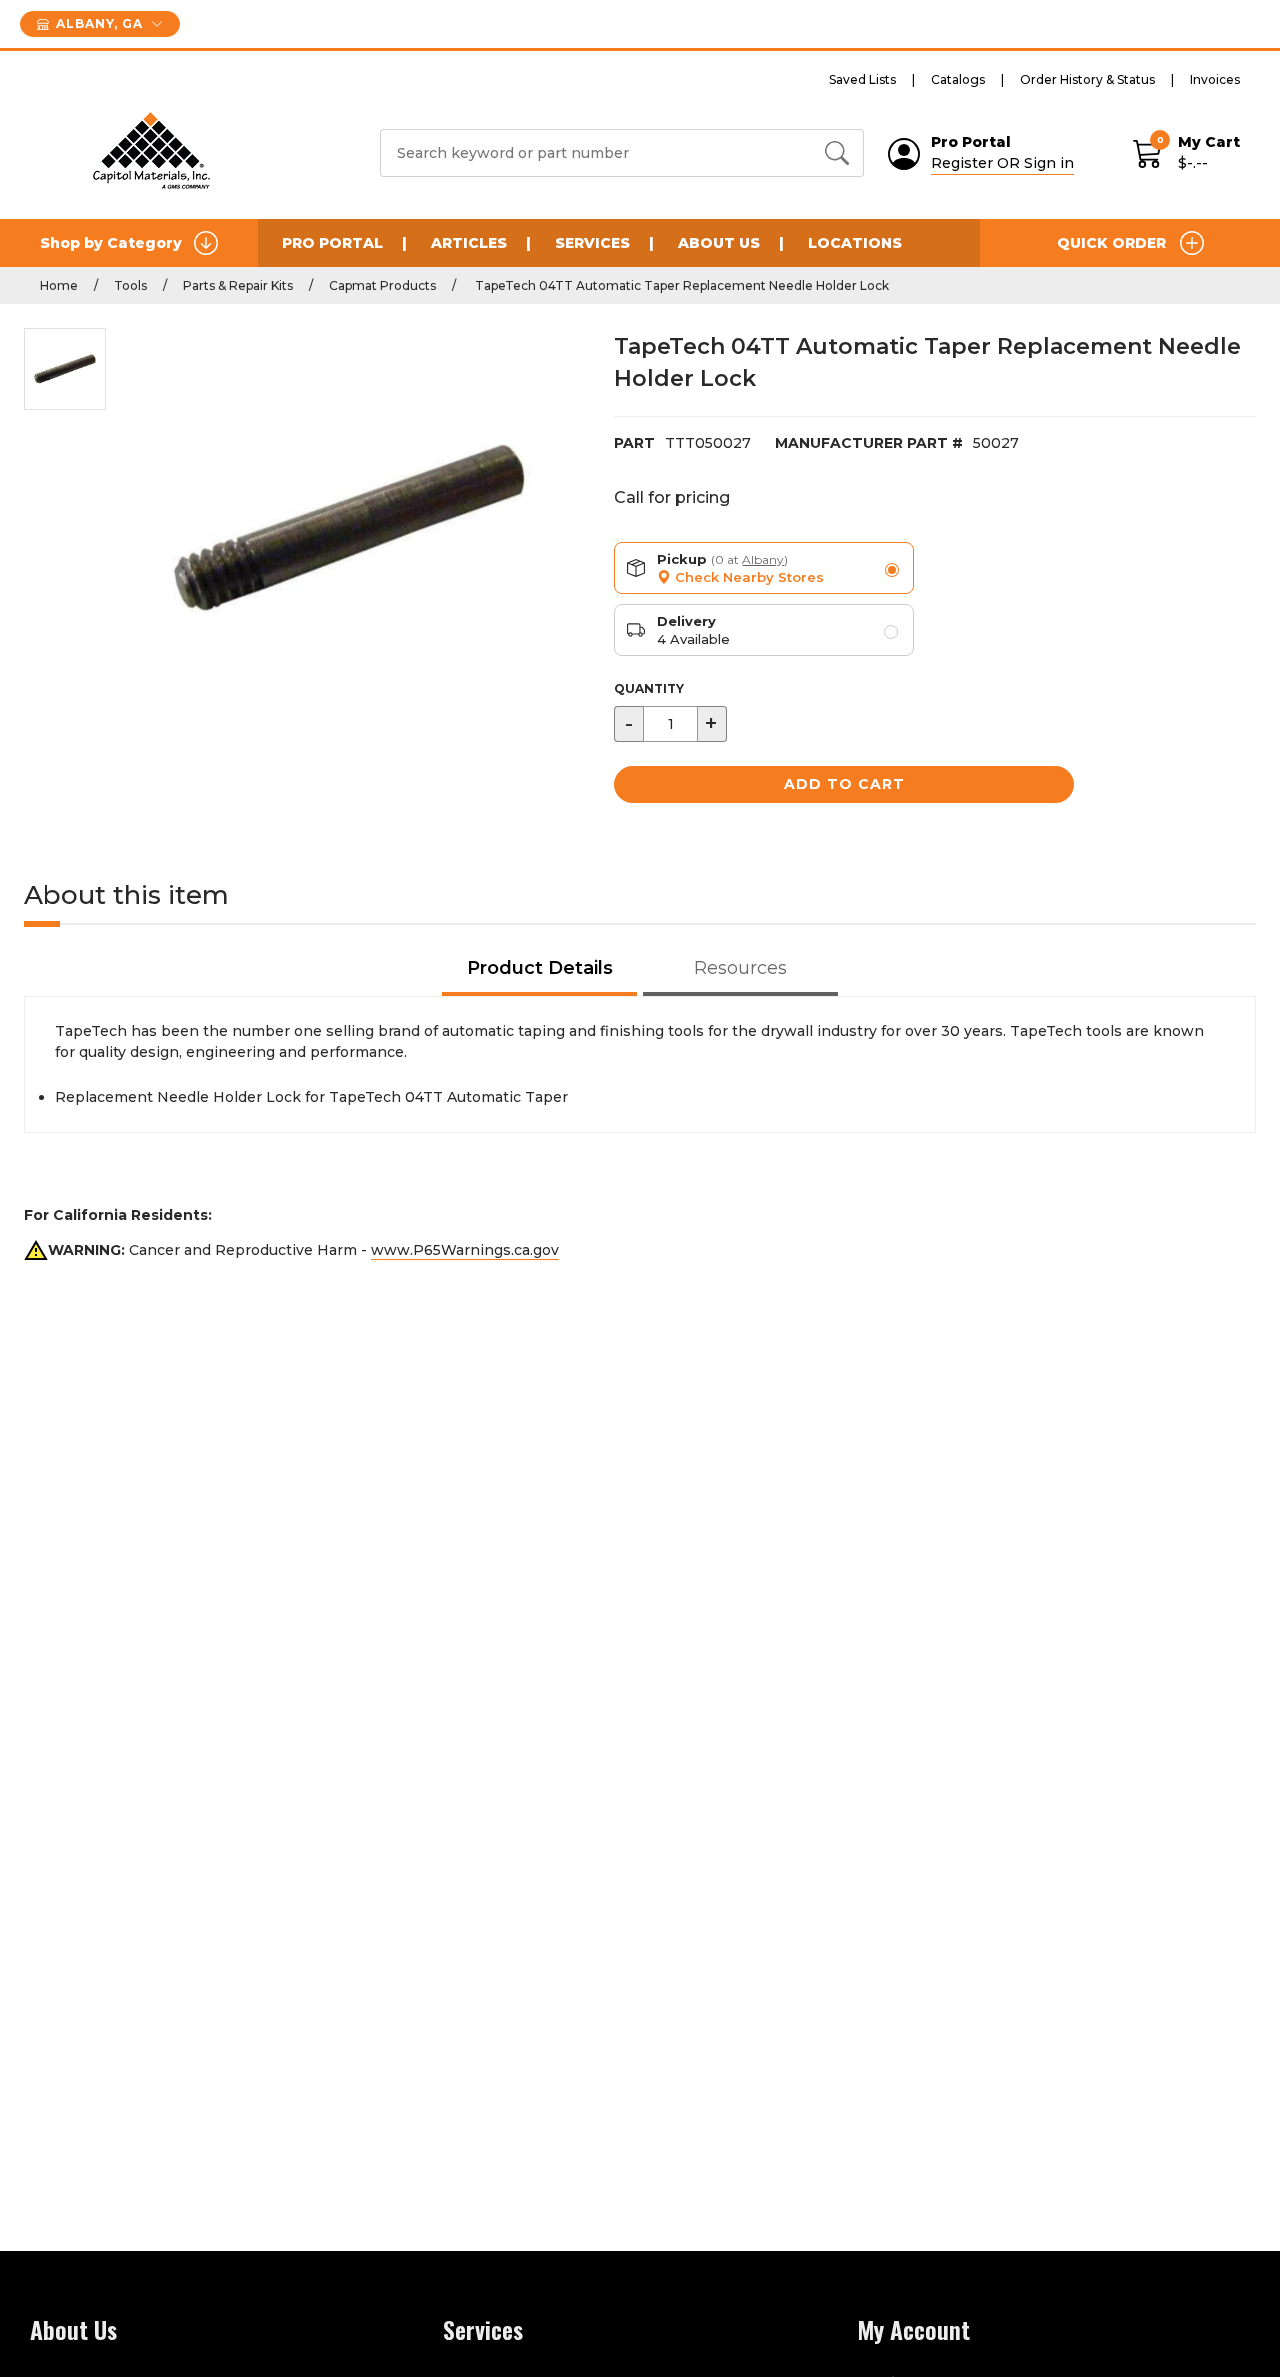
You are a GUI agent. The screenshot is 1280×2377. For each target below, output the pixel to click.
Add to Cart (844, 784)
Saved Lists (862, 79)
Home (59, 285)
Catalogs (958, 79)
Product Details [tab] (540, 968)
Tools (130, 285)
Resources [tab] (740, 968)
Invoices (1215, 79)
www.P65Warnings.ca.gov (465, 1250)
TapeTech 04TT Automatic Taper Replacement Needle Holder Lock (680, 285)
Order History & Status (1087, 79)
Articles (469, 243)
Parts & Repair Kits (238, 285)
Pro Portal (332, 243)
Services (592, 243)
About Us (719, 243)
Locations (855, 243)
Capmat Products (382, 285)
